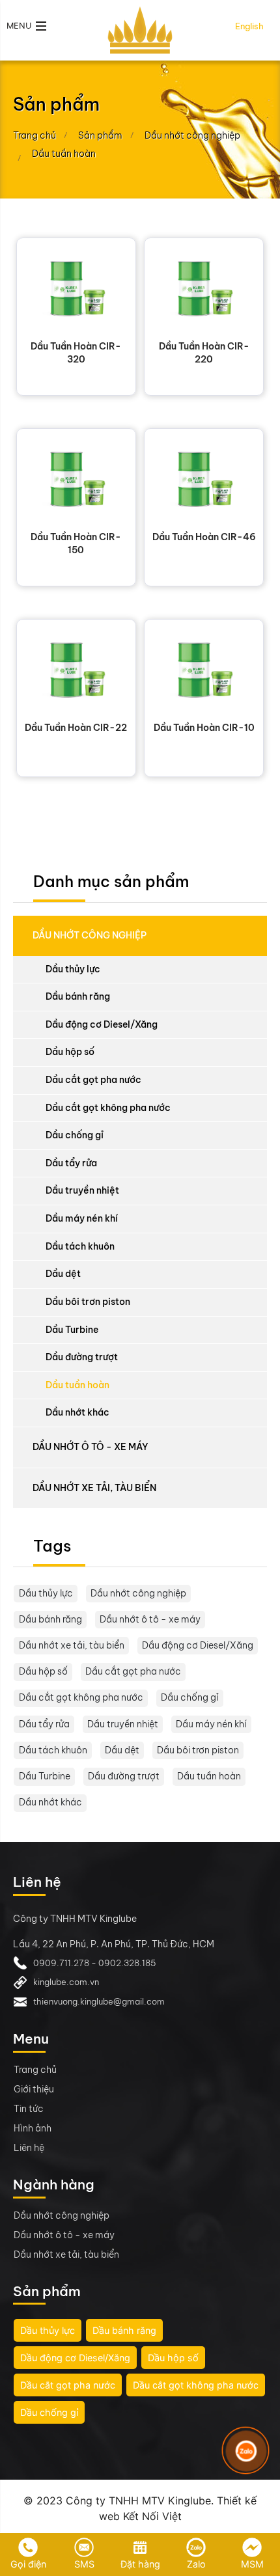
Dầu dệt (63, 1274)
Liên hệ (29, 2148)
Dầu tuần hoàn (77, 1385)
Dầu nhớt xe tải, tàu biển (94, 1488)
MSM (252, 2564)
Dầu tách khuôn (80, 1246)
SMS (84, 2564)
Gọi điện (28, 2564)
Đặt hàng (140, 2564)
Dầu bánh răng (78, 996)
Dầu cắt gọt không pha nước (108, 1108)
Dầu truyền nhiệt (82, 1190)
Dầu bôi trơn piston (88, 1302)
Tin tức (29, 2109)
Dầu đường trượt (82, 1357)
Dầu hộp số (70, 1052)
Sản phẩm (100, 135)
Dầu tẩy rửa (71, 1163)
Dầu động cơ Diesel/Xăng (102, 1024)
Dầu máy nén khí (82, 1218)
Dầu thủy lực (73, 969)
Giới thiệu (34, 2089)
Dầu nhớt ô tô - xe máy (91, 1447)
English (249, 26)
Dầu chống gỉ (75, 1135)
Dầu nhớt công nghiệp (90, 935)
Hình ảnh (33, 2128)
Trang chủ (35, 135)
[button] (27, 26)
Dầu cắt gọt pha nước (93, 1080)
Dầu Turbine (72, 1330)
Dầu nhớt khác (77, 1412)
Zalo (196, 2564)
